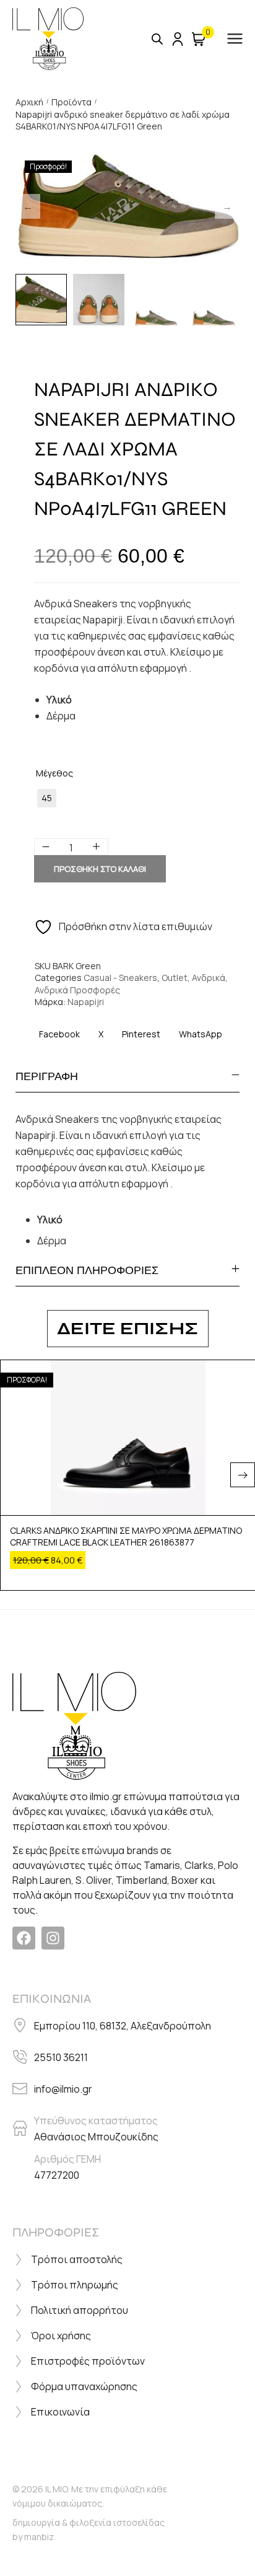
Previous (28, 206)
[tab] (127, 1076)
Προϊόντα (71, 102)
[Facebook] (24, 1938)
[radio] (47, 798)
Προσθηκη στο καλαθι (100, 869)
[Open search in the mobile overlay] (157, 39)
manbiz (39, 2537)
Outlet (175, 978)
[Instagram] (53, 1938)
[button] (243, 1475)
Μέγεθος (54, 773)
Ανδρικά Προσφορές (77, 990)
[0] (199, 39)
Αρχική (29, 102)
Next (227, 206)
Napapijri (86, 1002)
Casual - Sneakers (120, 978)
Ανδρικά (209, 978)
